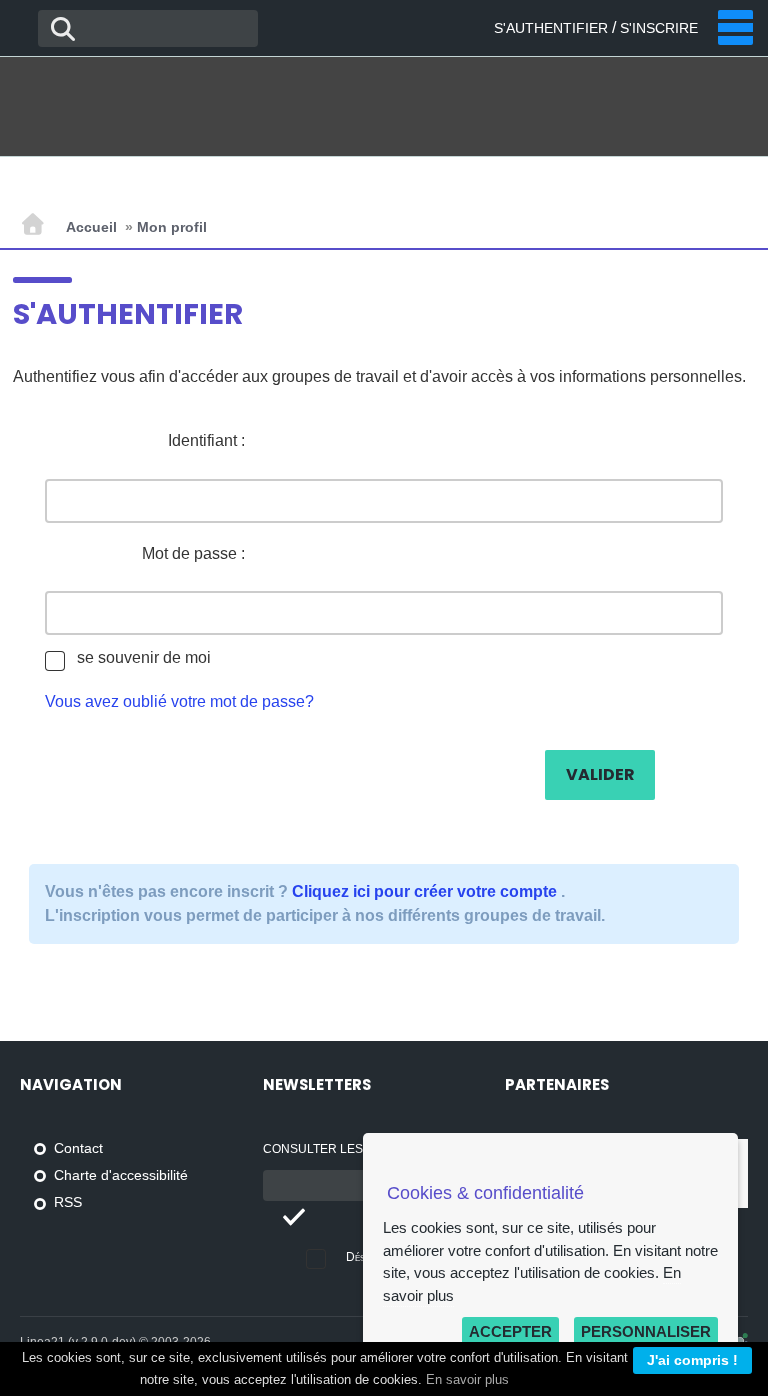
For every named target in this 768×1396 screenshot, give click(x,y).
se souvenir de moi (144, 658)
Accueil (91, 227)
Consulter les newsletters (359, 1149)
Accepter (510, 1331)
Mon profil (172, 227)
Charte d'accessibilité (121, 1175)
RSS (68, 1202)
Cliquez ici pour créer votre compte (426, 891)
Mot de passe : (193, 553)
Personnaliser (646, 1331)
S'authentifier (551, 28)
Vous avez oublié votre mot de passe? (179, 701)
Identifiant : (206, 440)
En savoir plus (467, 1380)
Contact (78, 1148)
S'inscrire (659, 28)
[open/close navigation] (735, 27)
